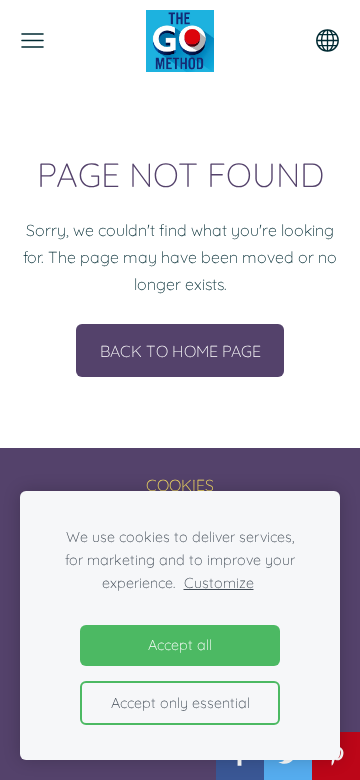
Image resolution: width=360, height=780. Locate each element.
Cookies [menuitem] (180, 485)
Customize (219, 583)
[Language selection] (327, 40)
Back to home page (180, 351)
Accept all (180, 645)
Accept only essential (180, 703)
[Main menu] (32, 40)
